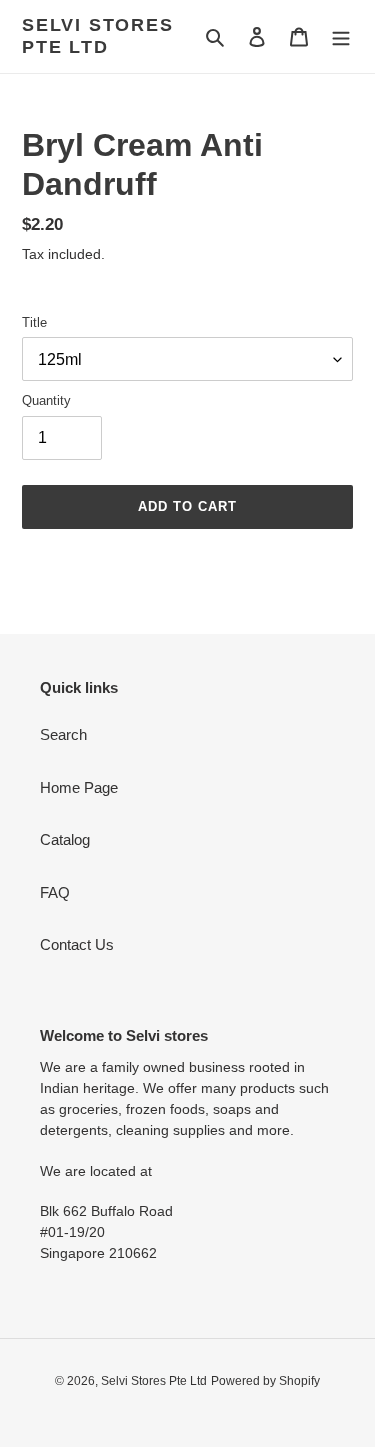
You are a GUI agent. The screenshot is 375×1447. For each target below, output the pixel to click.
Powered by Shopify (265, 1381)
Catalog (65, 839)
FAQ (55, 892)
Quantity (46, 400)
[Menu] (341, 36)
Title (34, 322)
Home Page (79, 787)
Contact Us (77, 944)
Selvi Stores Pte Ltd (98, 36)
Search (63, 734)
